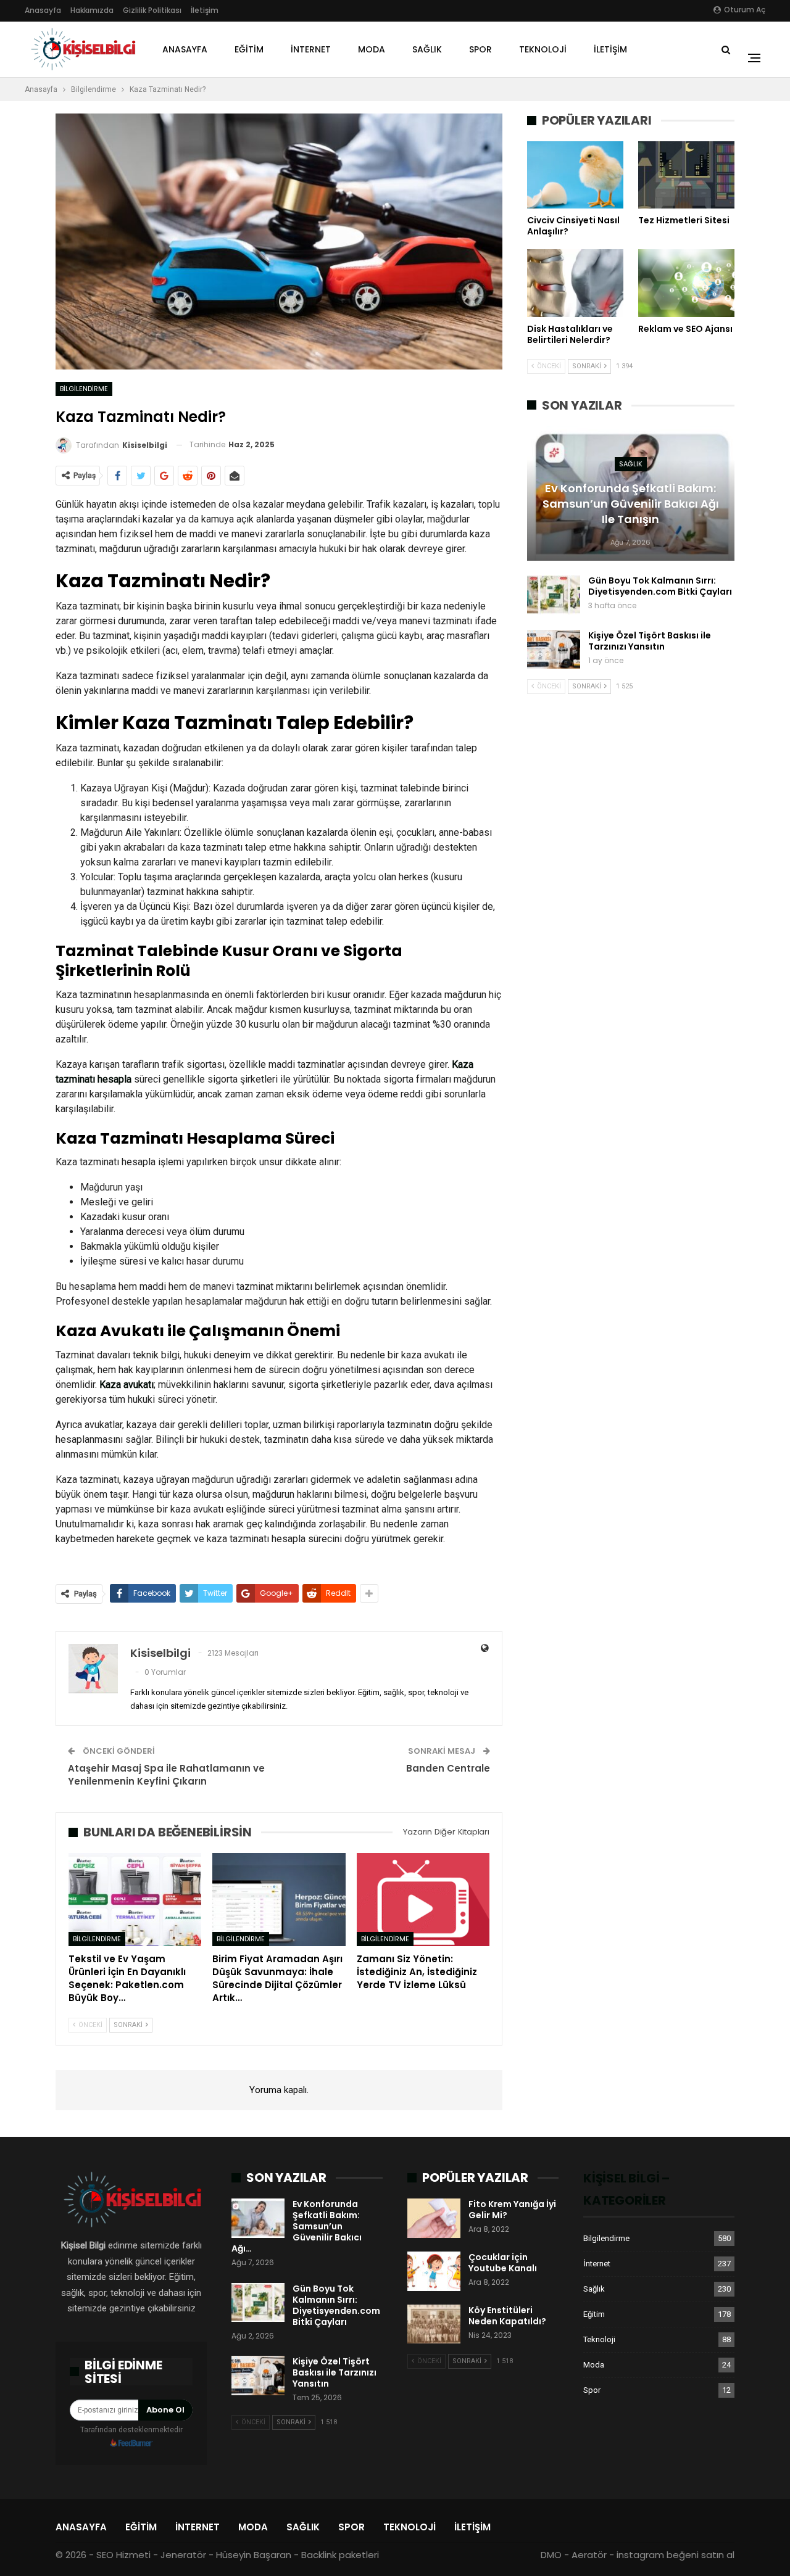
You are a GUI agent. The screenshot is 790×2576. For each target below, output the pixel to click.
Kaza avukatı (127, 1385)
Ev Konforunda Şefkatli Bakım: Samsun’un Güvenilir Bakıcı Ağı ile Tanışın (631, 504)
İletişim (205, 10)
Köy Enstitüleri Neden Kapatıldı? (507, 2316)
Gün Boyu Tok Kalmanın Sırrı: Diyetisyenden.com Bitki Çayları (660, 586)
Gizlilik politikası (152, 10)
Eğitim (249, 49)
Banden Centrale (448, 1768)
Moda (372, 49)
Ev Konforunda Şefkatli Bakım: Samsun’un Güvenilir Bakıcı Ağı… (297, 2226)
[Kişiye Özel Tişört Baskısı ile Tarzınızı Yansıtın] (554, 650)
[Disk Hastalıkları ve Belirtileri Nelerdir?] (575, 283)
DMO (551, 2555)
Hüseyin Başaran (254, 2555)
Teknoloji (543, 49)
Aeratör (589, 2555)
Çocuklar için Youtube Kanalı (503, 2263)
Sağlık (427, 49)
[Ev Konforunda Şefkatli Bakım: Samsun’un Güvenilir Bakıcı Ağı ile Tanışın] (258, 2218)
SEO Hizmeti (123, 2555)
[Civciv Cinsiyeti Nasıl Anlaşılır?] (575, 175)
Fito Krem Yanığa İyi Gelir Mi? (512, 2210)
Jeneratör (183, 2555)
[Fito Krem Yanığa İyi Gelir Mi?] (434, 2218)
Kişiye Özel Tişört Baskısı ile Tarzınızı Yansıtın (650, 641)
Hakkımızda (92, 10)
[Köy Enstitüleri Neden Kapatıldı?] (434, 2324)
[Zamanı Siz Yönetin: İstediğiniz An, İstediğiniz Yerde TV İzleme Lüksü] (423, 1900)
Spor (480, 49)
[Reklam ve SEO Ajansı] (686, 283)
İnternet (311, 49)
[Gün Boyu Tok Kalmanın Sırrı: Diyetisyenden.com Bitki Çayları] (554, 595)
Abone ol (165, 2410)
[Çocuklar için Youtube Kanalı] (434, 2271)
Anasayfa (43, 10)
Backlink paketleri (340, 2555)
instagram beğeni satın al (676, 2555)
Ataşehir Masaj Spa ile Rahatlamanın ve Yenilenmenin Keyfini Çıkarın (166, 1775)
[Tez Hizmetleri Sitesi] (686, 175)
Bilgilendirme (84, 389)
